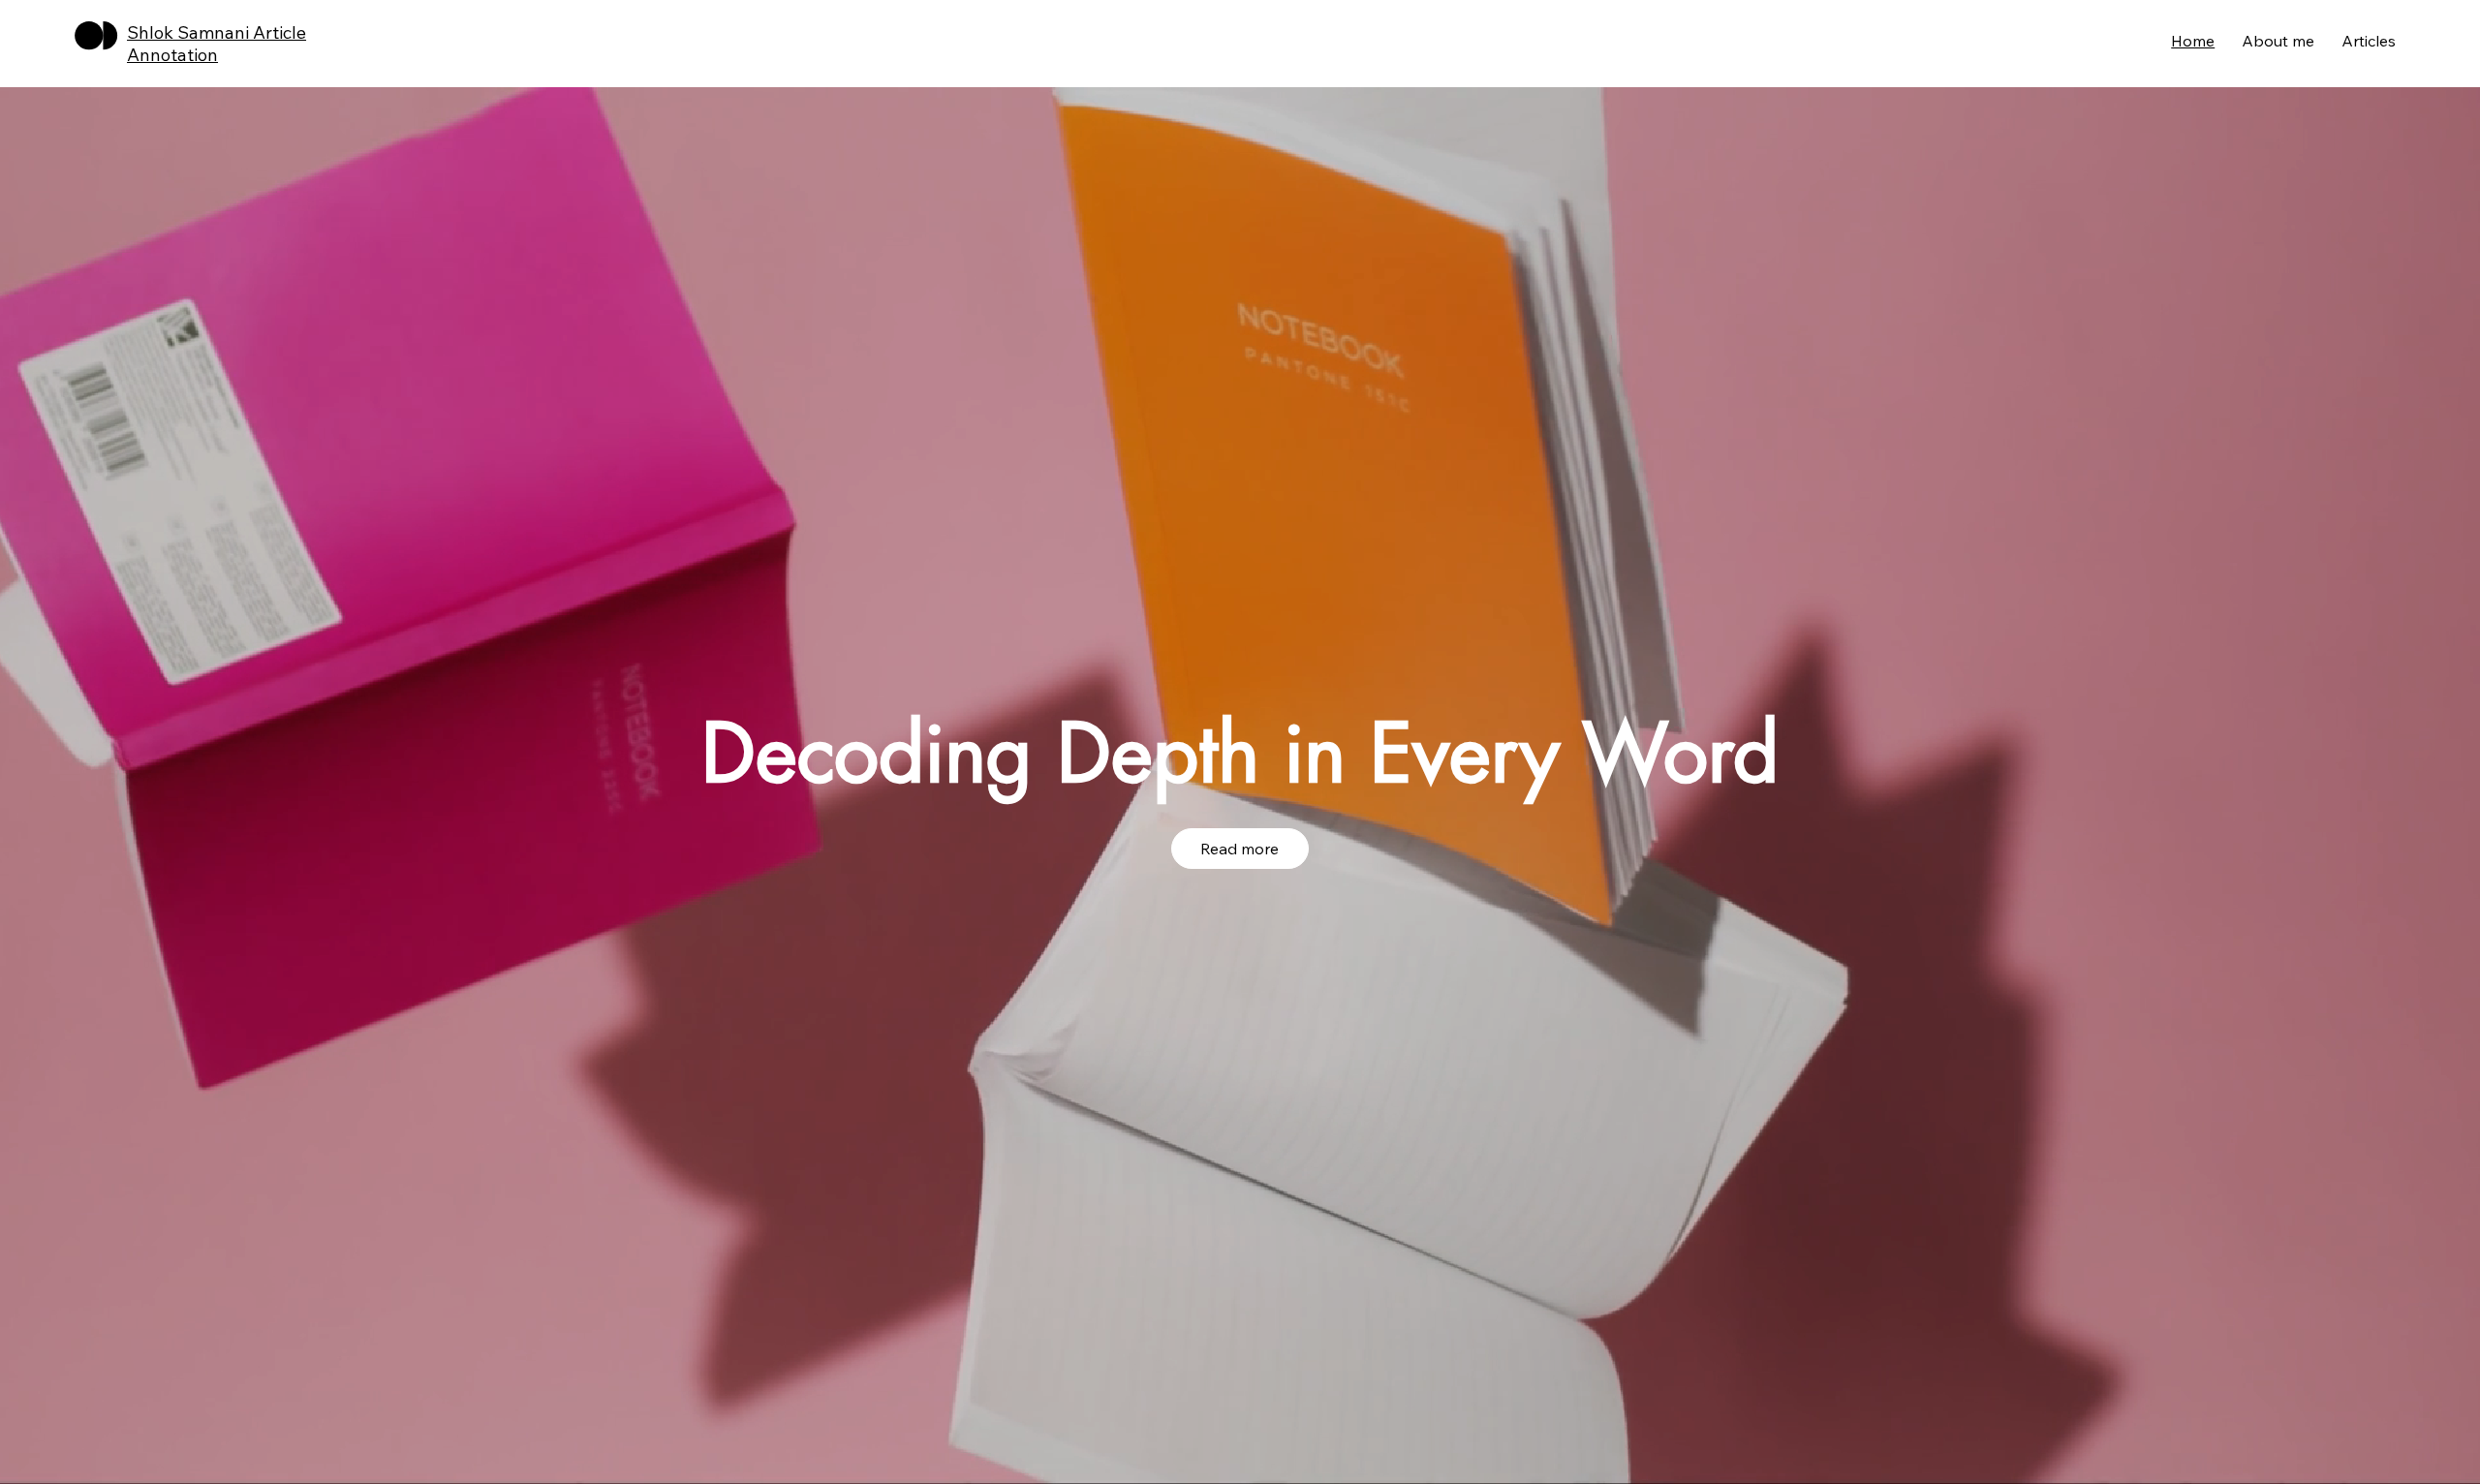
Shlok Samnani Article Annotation (217, 44)
